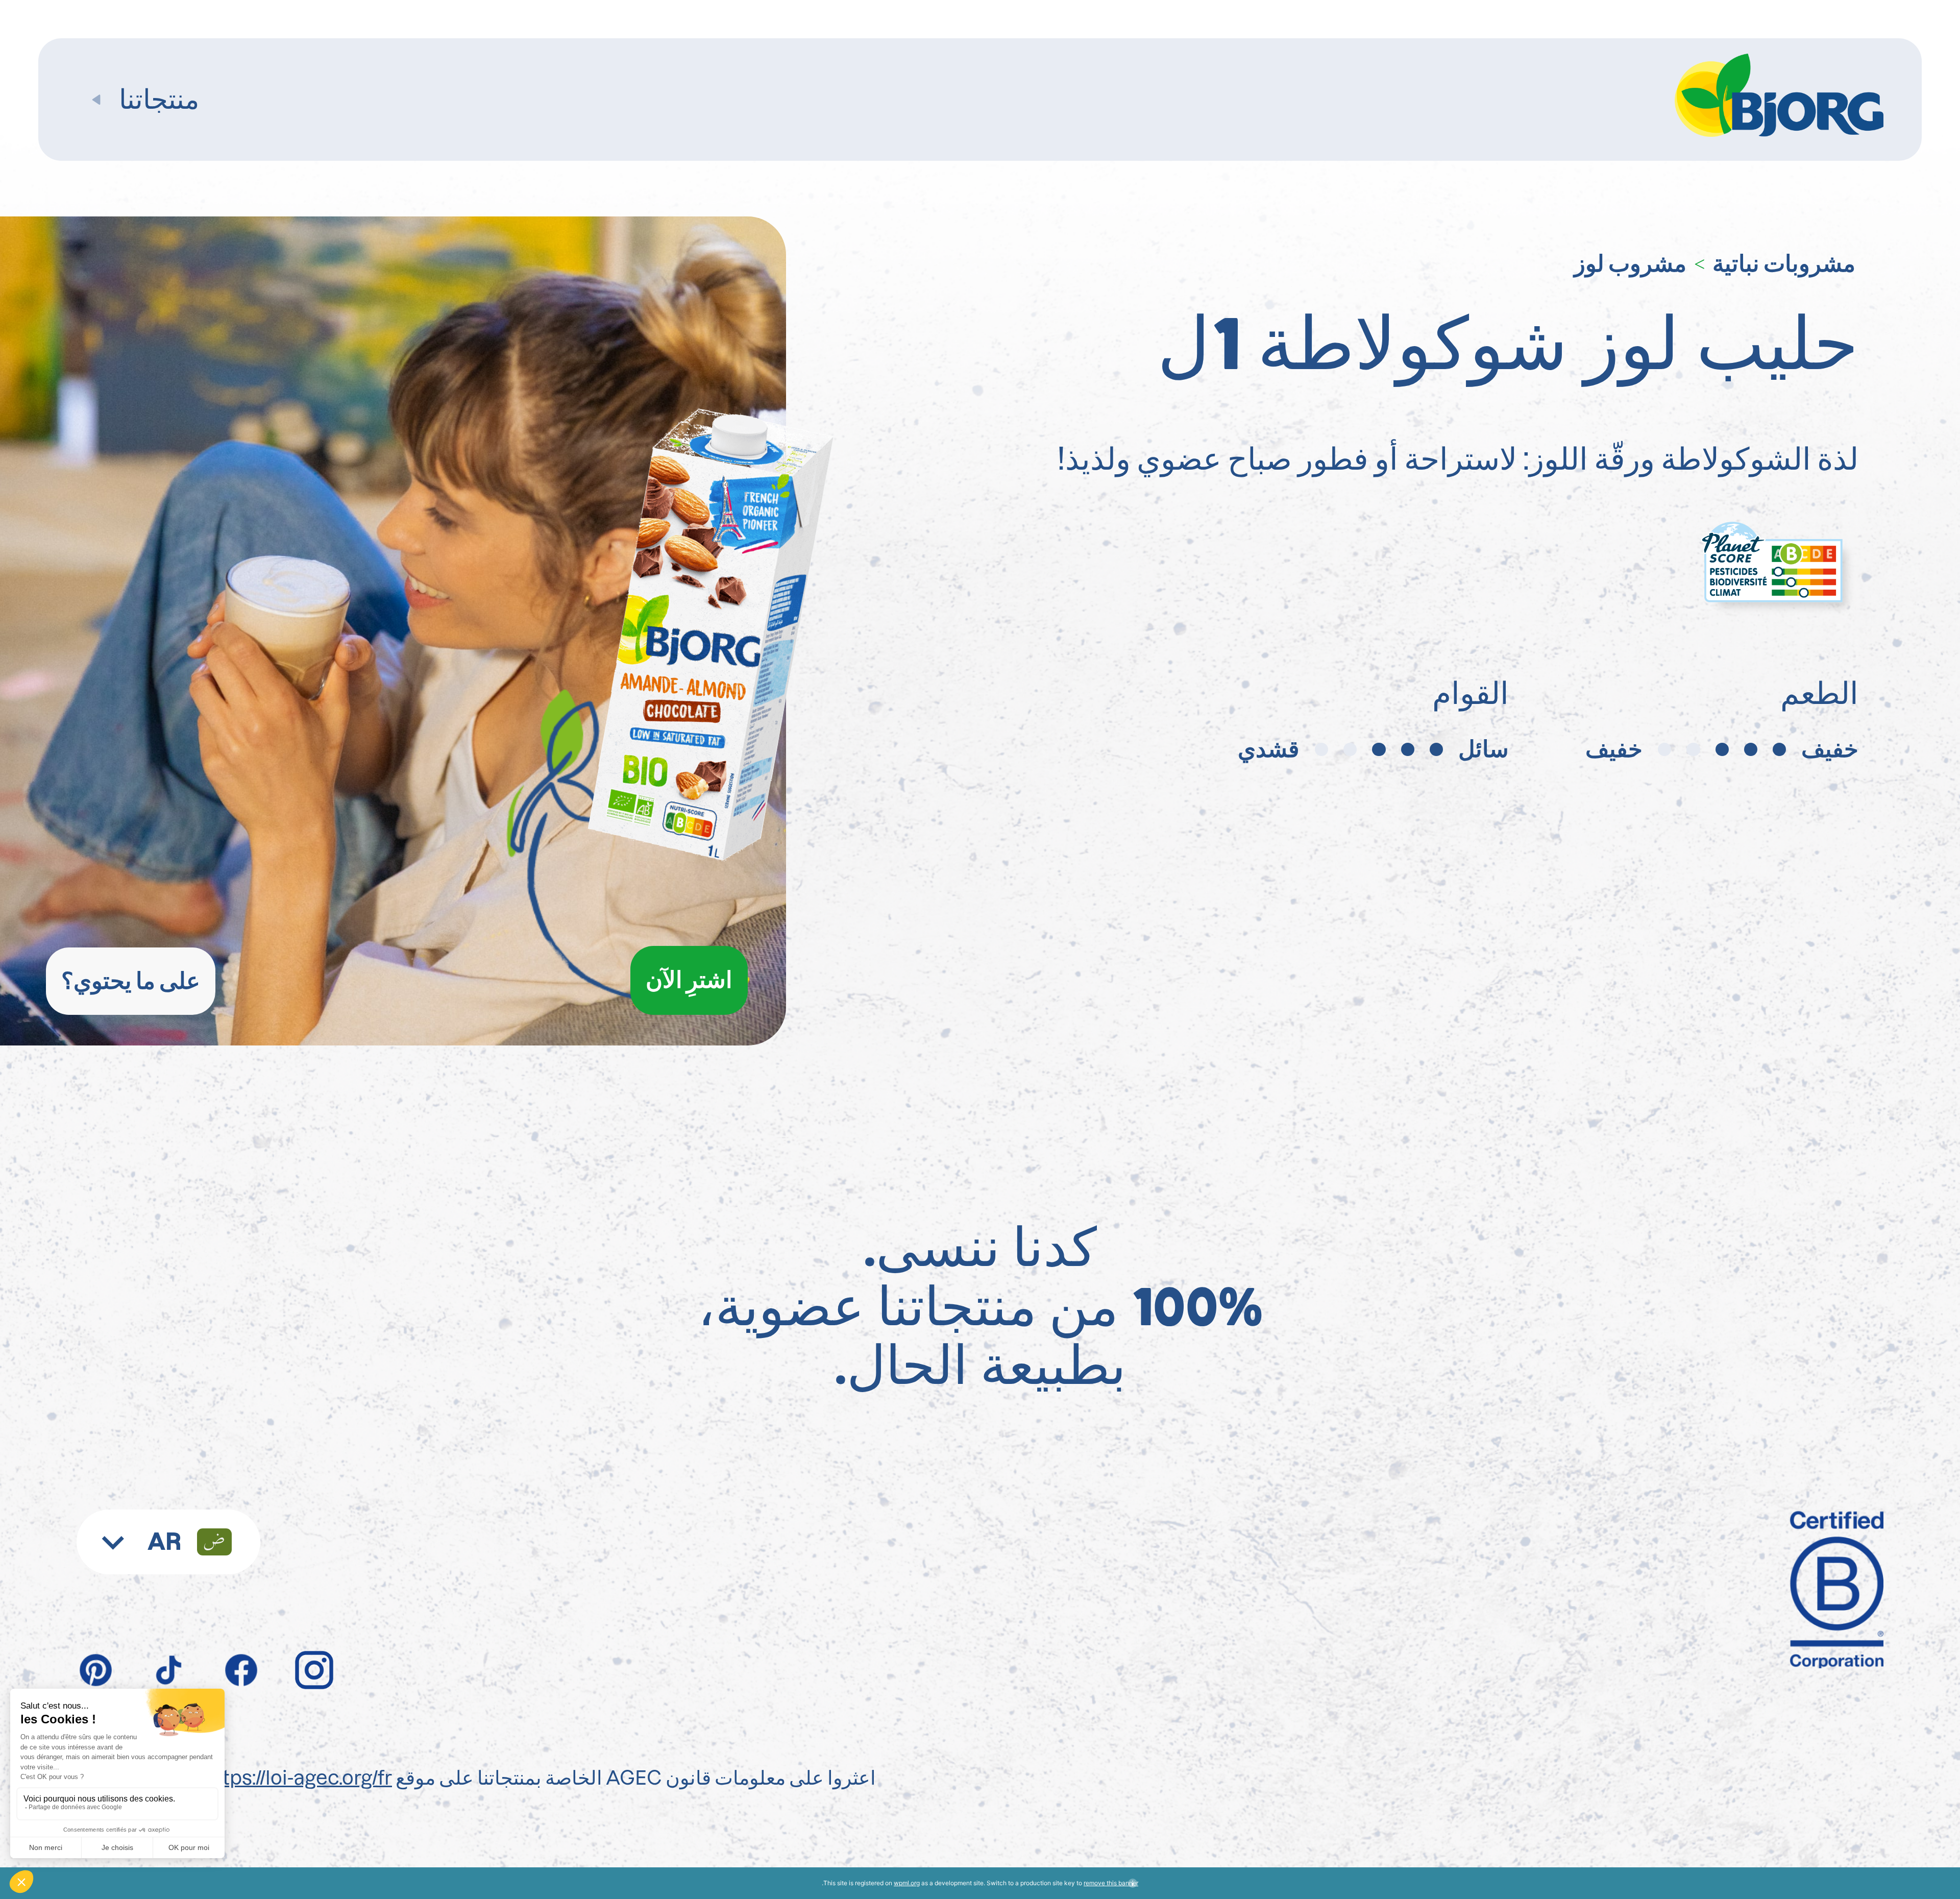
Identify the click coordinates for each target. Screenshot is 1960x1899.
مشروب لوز (1630, 263)
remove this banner (1111, 1883)
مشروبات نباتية (1784, 263)
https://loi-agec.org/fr (298, 1778)
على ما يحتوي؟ (131, 981)
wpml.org (907, 1883)
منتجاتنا (159, 100)
